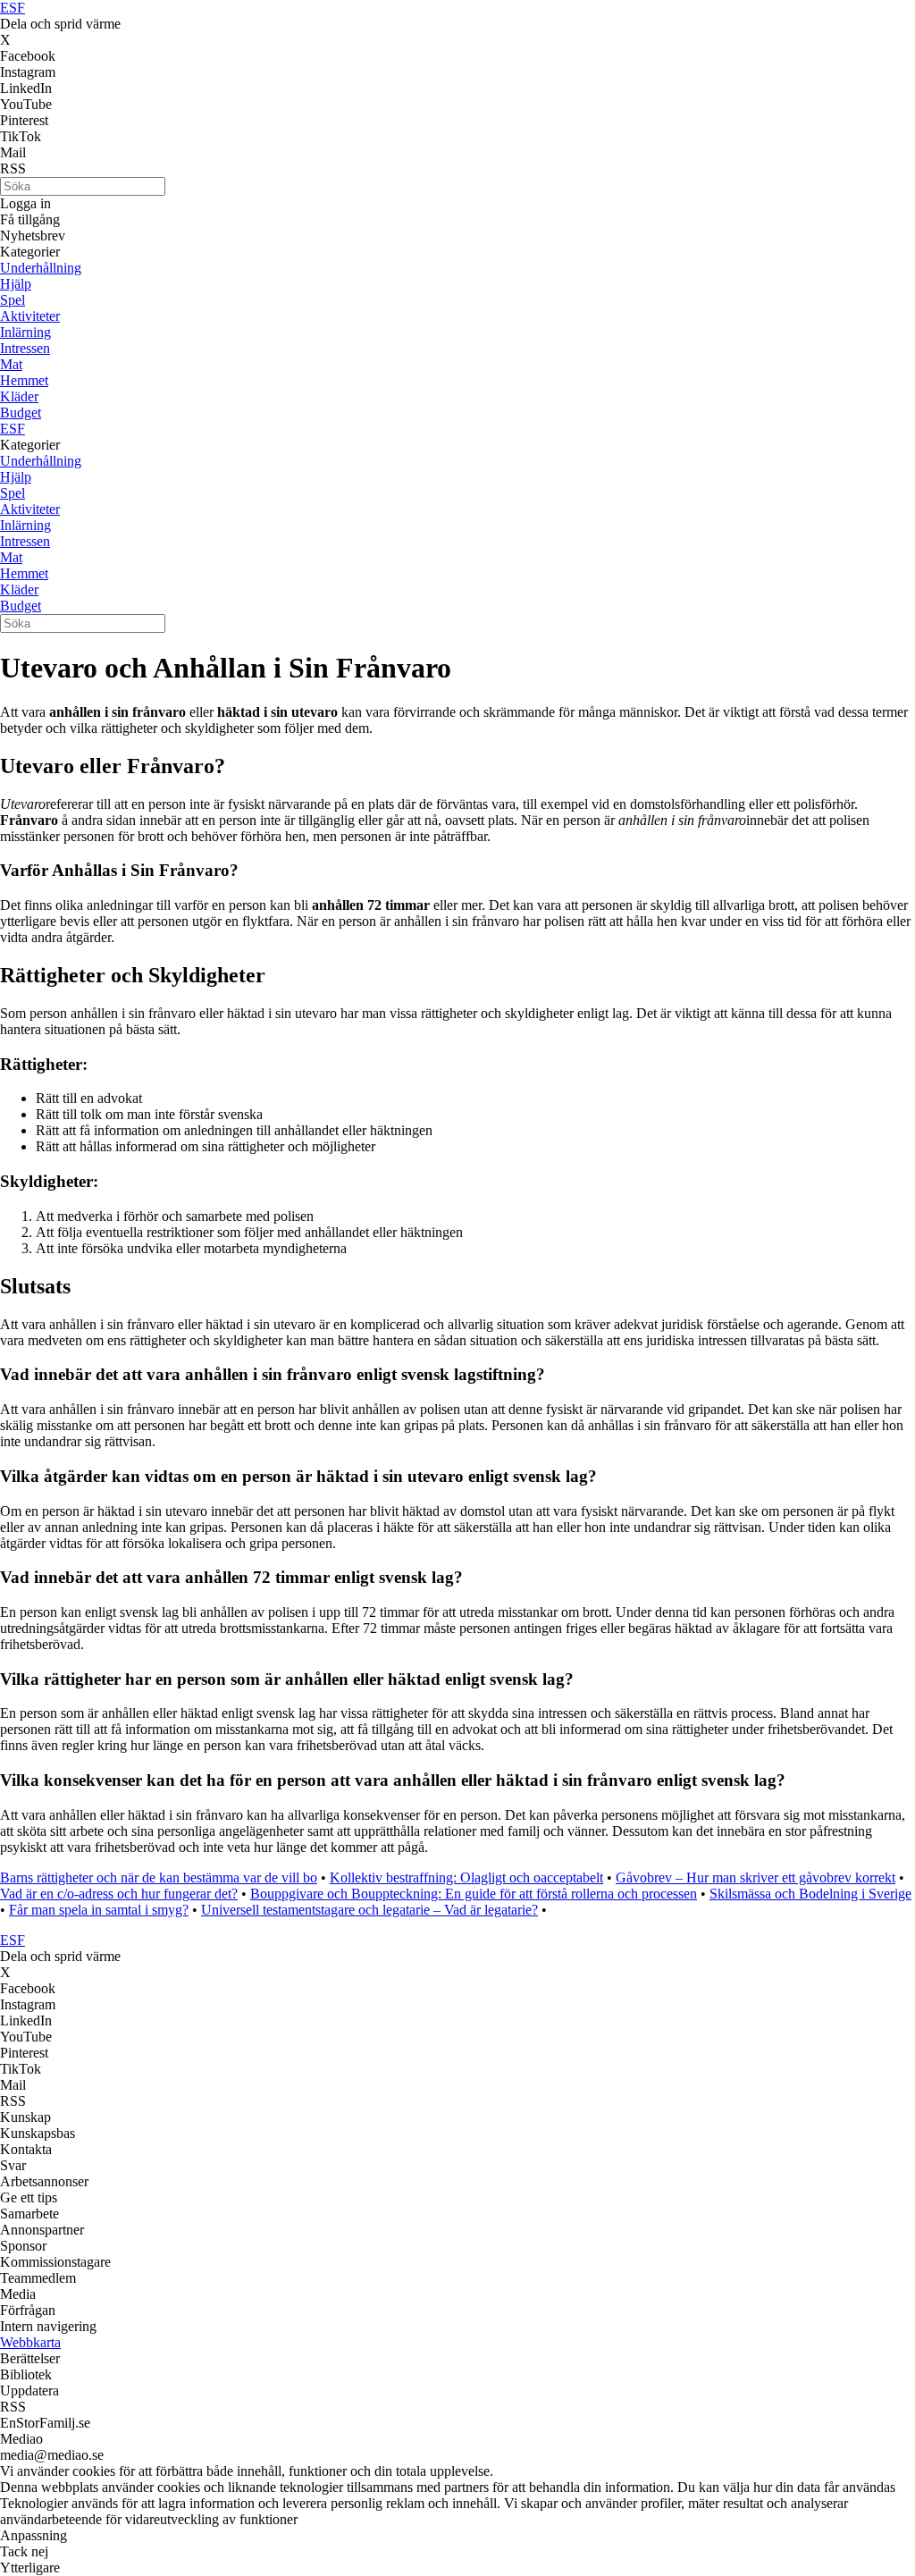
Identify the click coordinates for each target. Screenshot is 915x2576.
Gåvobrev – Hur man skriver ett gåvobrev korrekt (756, 1877)
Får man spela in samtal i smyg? (99, 1910)
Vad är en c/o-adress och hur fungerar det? (119, 1894)
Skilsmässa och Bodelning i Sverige (810, 1894)
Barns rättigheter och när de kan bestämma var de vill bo (159, 1877)
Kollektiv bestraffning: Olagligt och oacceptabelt (466, 1877)
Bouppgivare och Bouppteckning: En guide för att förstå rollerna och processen (474, 1894)
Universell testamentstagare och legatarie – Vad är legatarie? (369, 1910)
